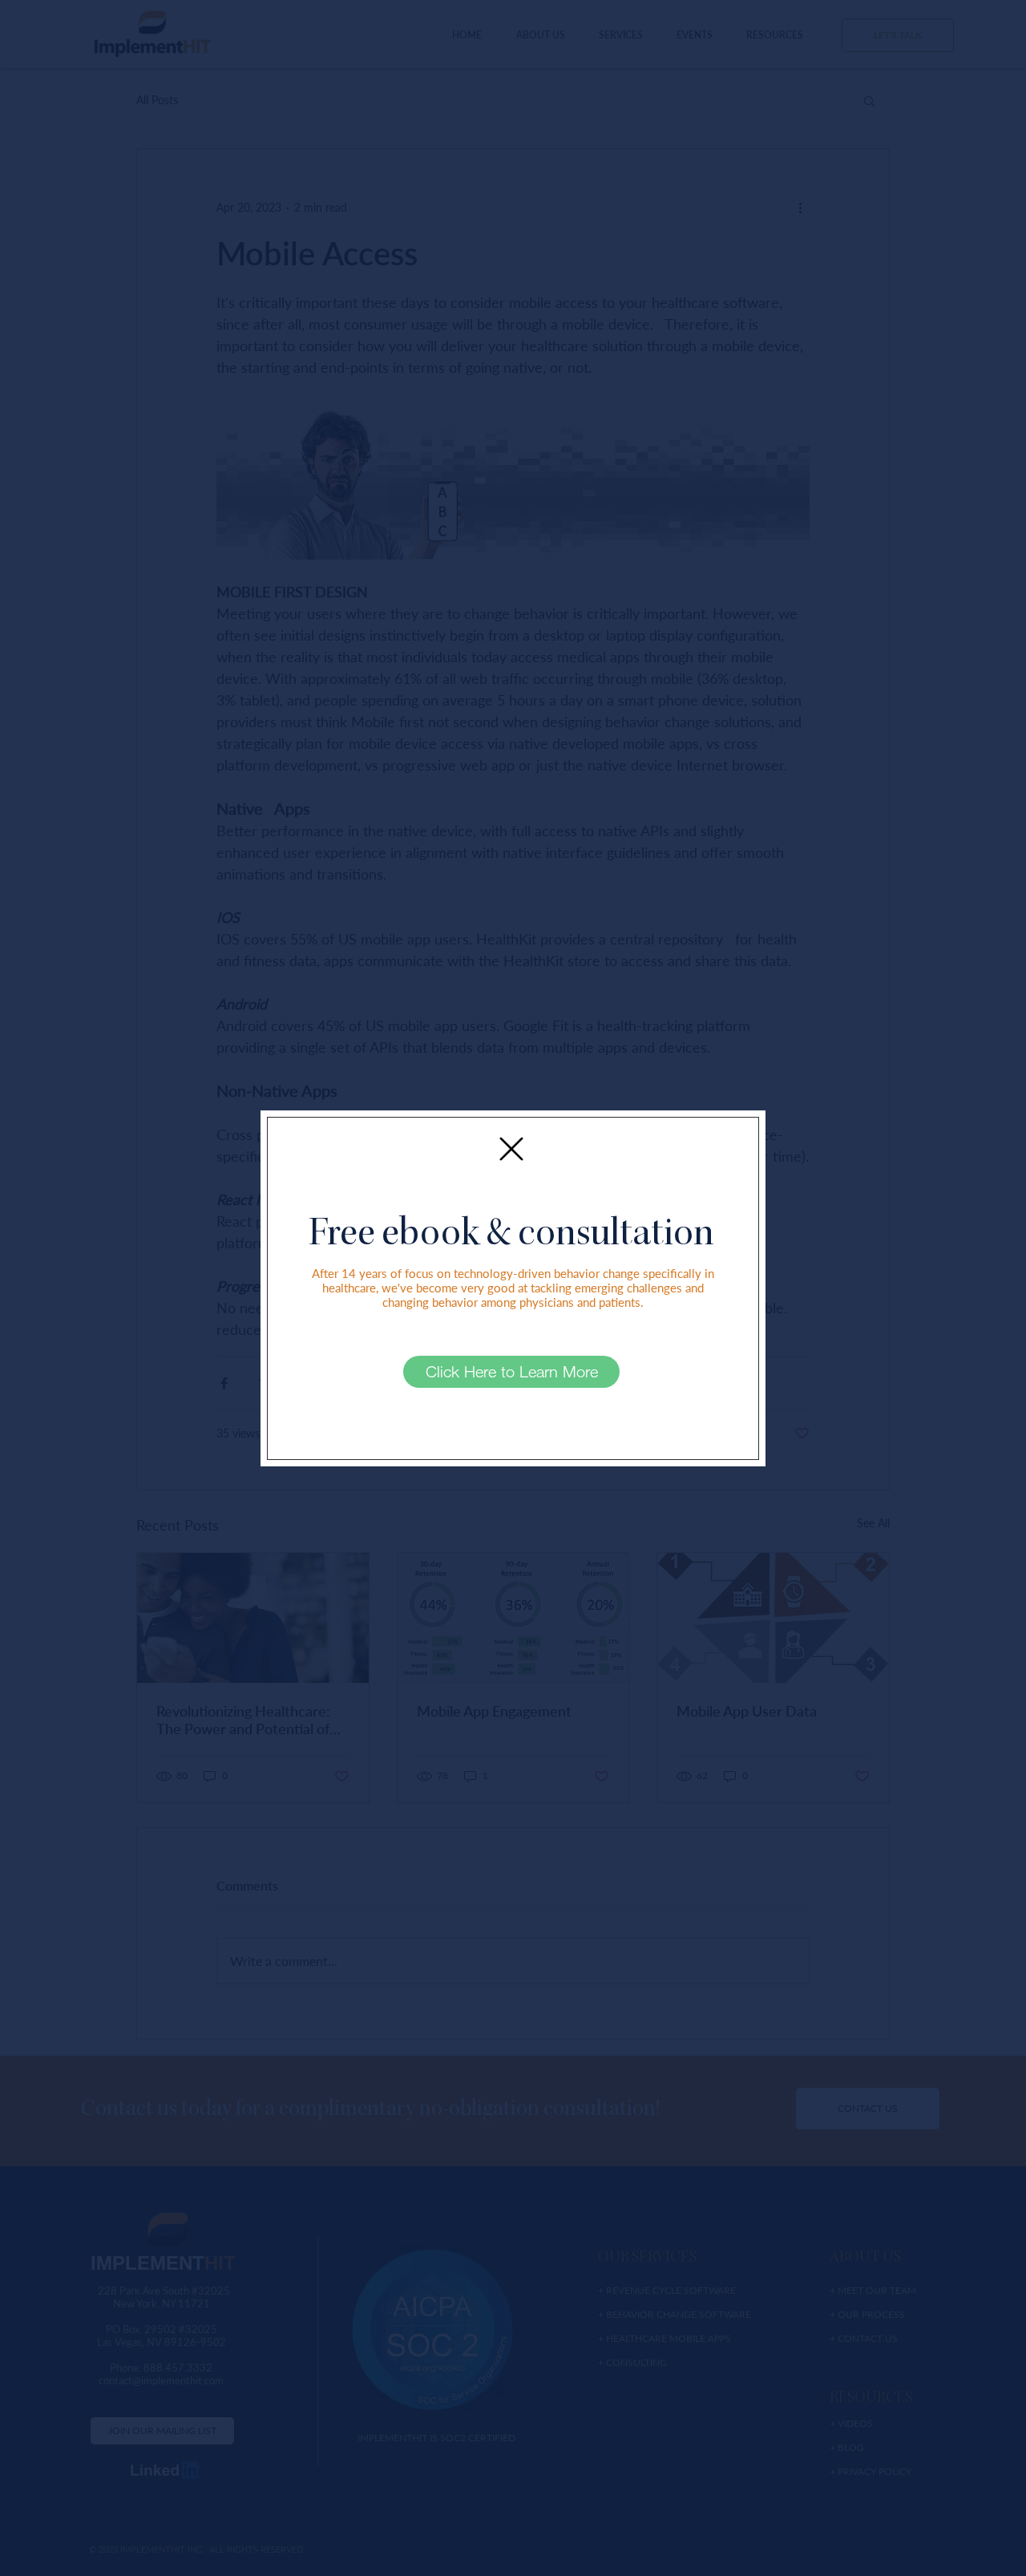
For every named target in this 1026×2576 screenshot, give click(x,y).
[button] (511, 1149)
